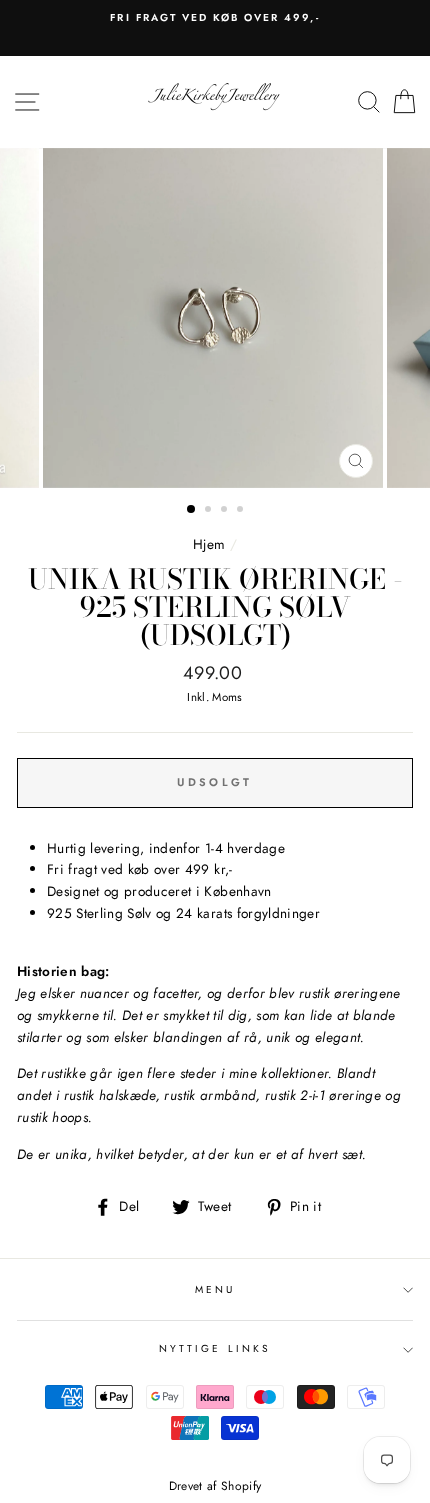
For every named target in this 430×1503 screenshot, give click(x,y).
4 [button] (242, 511)
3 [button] (226, 511)
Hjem (209, 544)
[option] (215, 18)
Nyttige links (215, 1348)
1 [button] (192, 510)
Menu (215, 1289)
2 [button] (210, 511)
